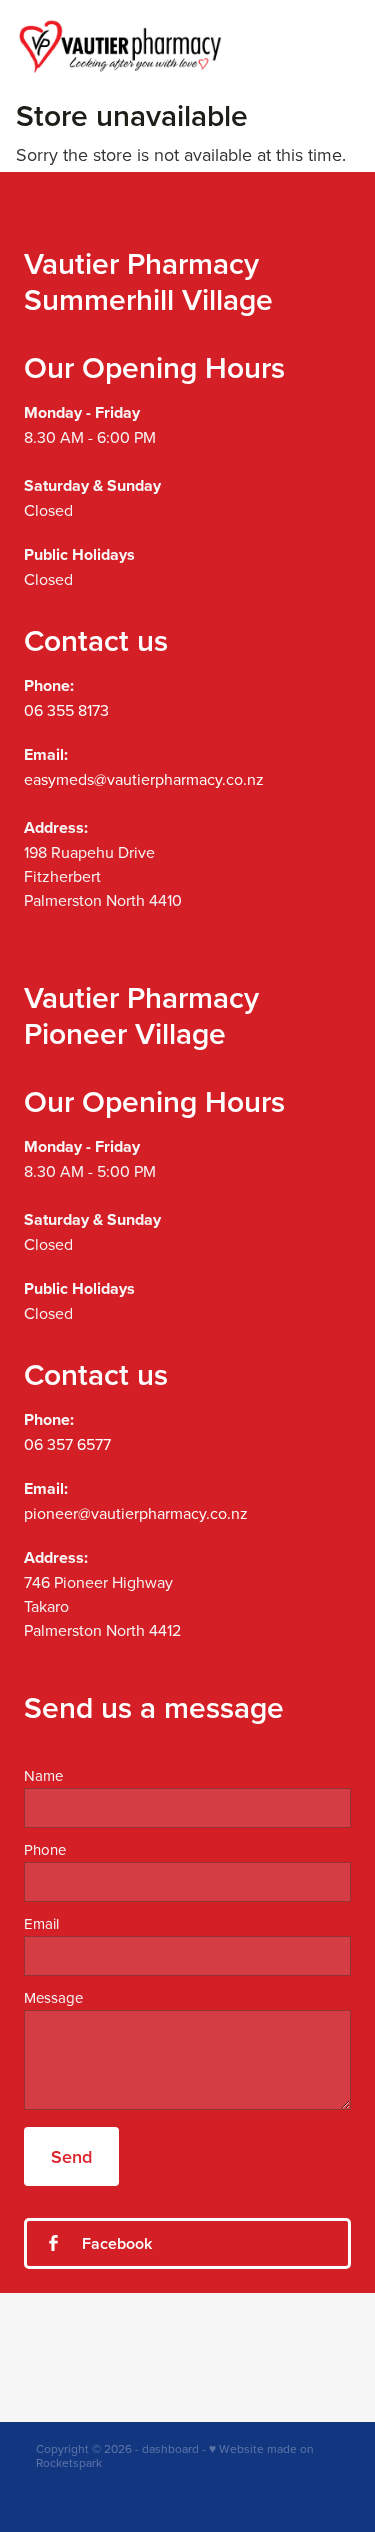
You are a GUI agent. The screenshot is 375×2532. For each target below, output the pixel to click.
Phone (45, 1849)
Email (41, 1923)
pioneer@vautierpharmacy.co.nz (136, 1513)
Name (43, 1775)
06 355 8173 (66, 710)
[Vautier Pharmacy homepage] (164, 46)
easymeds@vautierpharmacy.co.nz (144, 779)
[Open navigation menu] (332, 46)
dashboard (170, 2448)
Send (71, 2156)
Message (53, 1997)
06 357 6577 (67, 1444)
